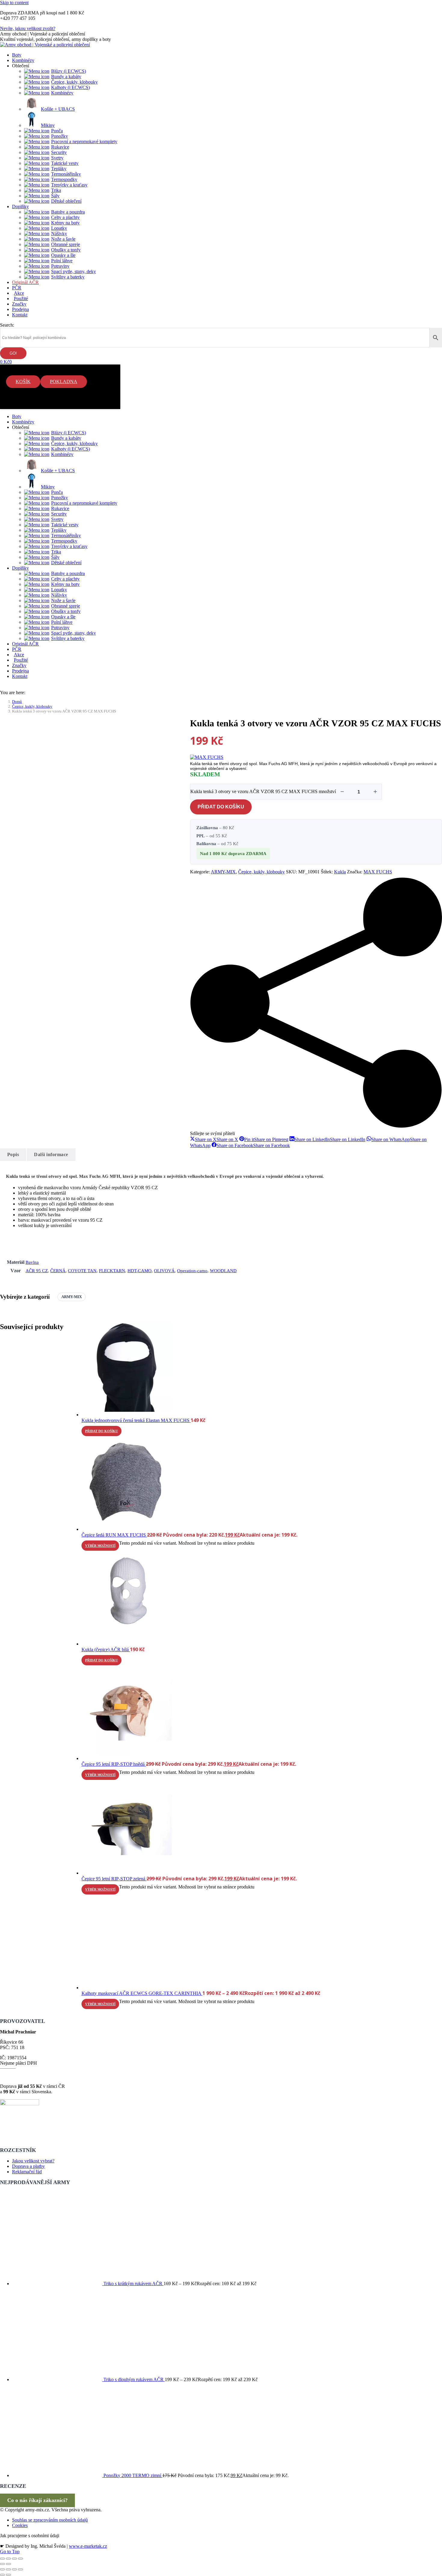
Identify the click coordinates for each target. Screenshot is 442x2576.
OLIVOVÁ (164, 1271)
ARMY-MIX (223, 872)
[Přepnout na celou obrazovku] (8, 2559)
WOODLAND (223, 1271)
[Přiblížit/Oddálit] (2, 2559)
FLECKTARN (112, 1271)
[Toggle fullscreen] (14, 2569)
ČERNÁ (58, 1271)
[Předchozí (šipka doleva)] (2, 2564)
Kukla (340, 872)
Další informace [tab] (51, 1154)
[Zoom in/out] (20, 2569)
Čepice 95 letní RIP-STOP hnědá (114, 1764)
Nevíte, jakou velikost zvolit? (28, 28)
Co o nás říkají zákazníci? (37, 2500)
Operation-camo (192, 1271)
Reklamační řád (27, 2172)
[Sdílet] (14, 2559)
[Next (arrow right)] (8, 2575)
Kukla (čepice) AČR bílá (106, 1650)
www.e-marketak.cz (88, 2546)
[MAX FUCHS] (207, 757)
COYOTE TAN (82, 1271)
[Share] (8, 2569)
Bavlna (32, 1262)
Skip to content (14, 3)
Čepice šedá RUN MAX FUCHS (114, 1535)
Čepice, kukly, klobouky (261, 872)
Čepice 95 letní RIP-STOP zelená (114, 1879)
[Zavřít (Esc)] (20, 2559)
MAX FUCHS (378, 872)
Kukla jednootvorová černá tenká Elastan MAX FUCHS (136, 1420)
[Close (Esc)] (2, 2569)
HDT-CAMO (140, 1271)
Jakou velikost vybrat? (33, 2161)
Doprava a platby (28, 2166)
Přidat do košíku (221, 807)
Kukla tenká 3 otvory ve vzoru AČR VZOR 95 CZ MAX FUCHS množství (263, 791)
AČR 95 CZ (37, 1271)
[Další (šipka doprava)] (8, 2564)
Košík (23, 382)
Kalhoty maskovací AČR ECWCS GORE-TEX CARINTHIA (142, 1993)
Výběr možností (100, 1546)
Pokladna (64, 382)
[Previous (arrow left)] (2, 2575)
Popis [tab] (13, 1154)
